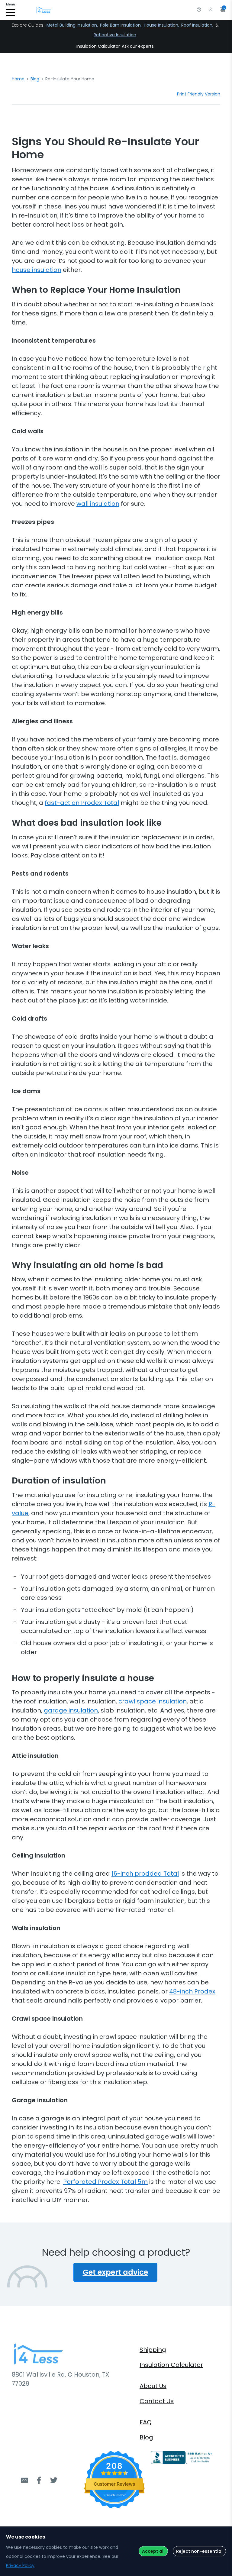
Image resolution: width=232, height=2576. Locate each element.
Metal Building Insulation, (72, 25)
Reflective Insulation (115, 35)
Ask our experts (138, 46)
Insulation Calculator (98, 46)
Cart (224, 8)
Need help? (199, 10)
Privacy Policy (20, 2565)
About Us (153, 2386)
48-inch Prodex (192, 1991)
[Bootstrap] (44, 10)
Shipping (153, 2350)
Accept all (153, 2551)
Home (18, 79)
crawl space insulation (153, 1701)
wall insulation (98, 504)
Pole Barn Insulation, (121, 25)
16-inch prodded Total (145, 1874)
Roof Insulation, (197, 25)
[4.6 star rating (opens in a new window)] (115, 2473)
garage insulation (71, 1710)
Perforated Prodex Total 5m (105, 2182)
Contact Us (157, 2401)
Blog (35, 79)
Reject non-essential (199, 2551)
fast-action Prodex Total (82, 803)
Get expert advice (115, 2272)
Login (211, 10)
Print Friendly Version (199, 94)
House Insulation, (161, 25)
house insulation (37, 270)
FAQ (146, 2422)
